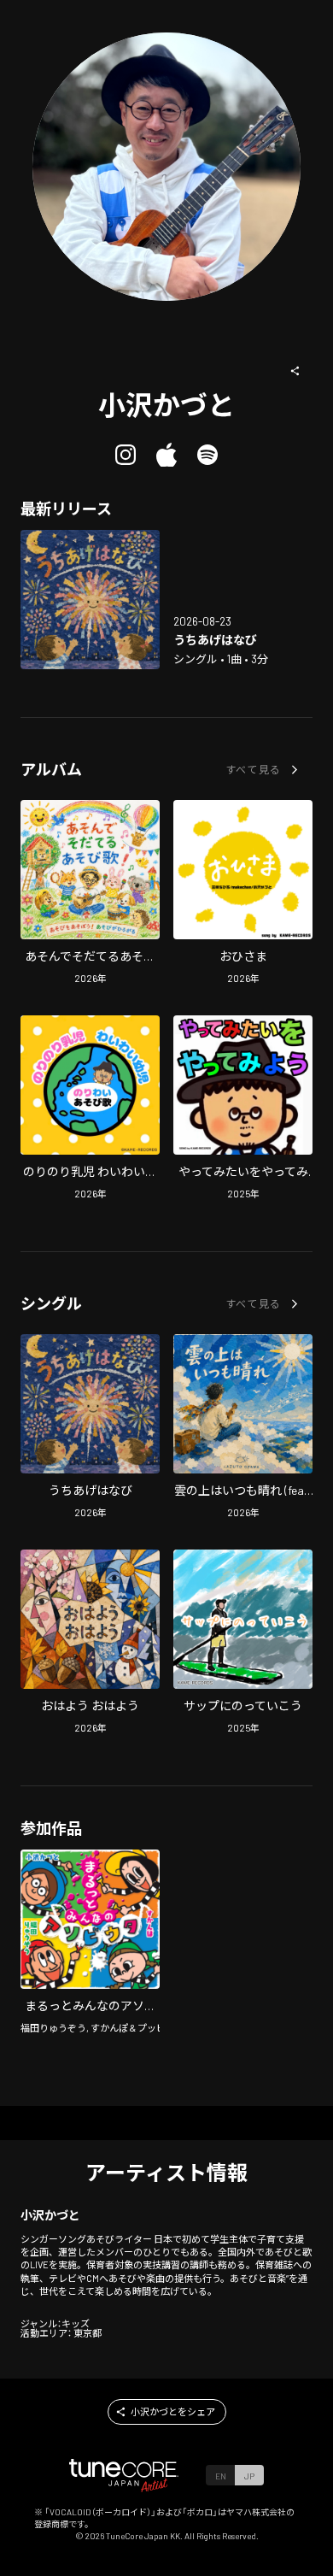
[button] (295, 371)
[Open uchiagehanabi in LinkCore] (90, 600)
